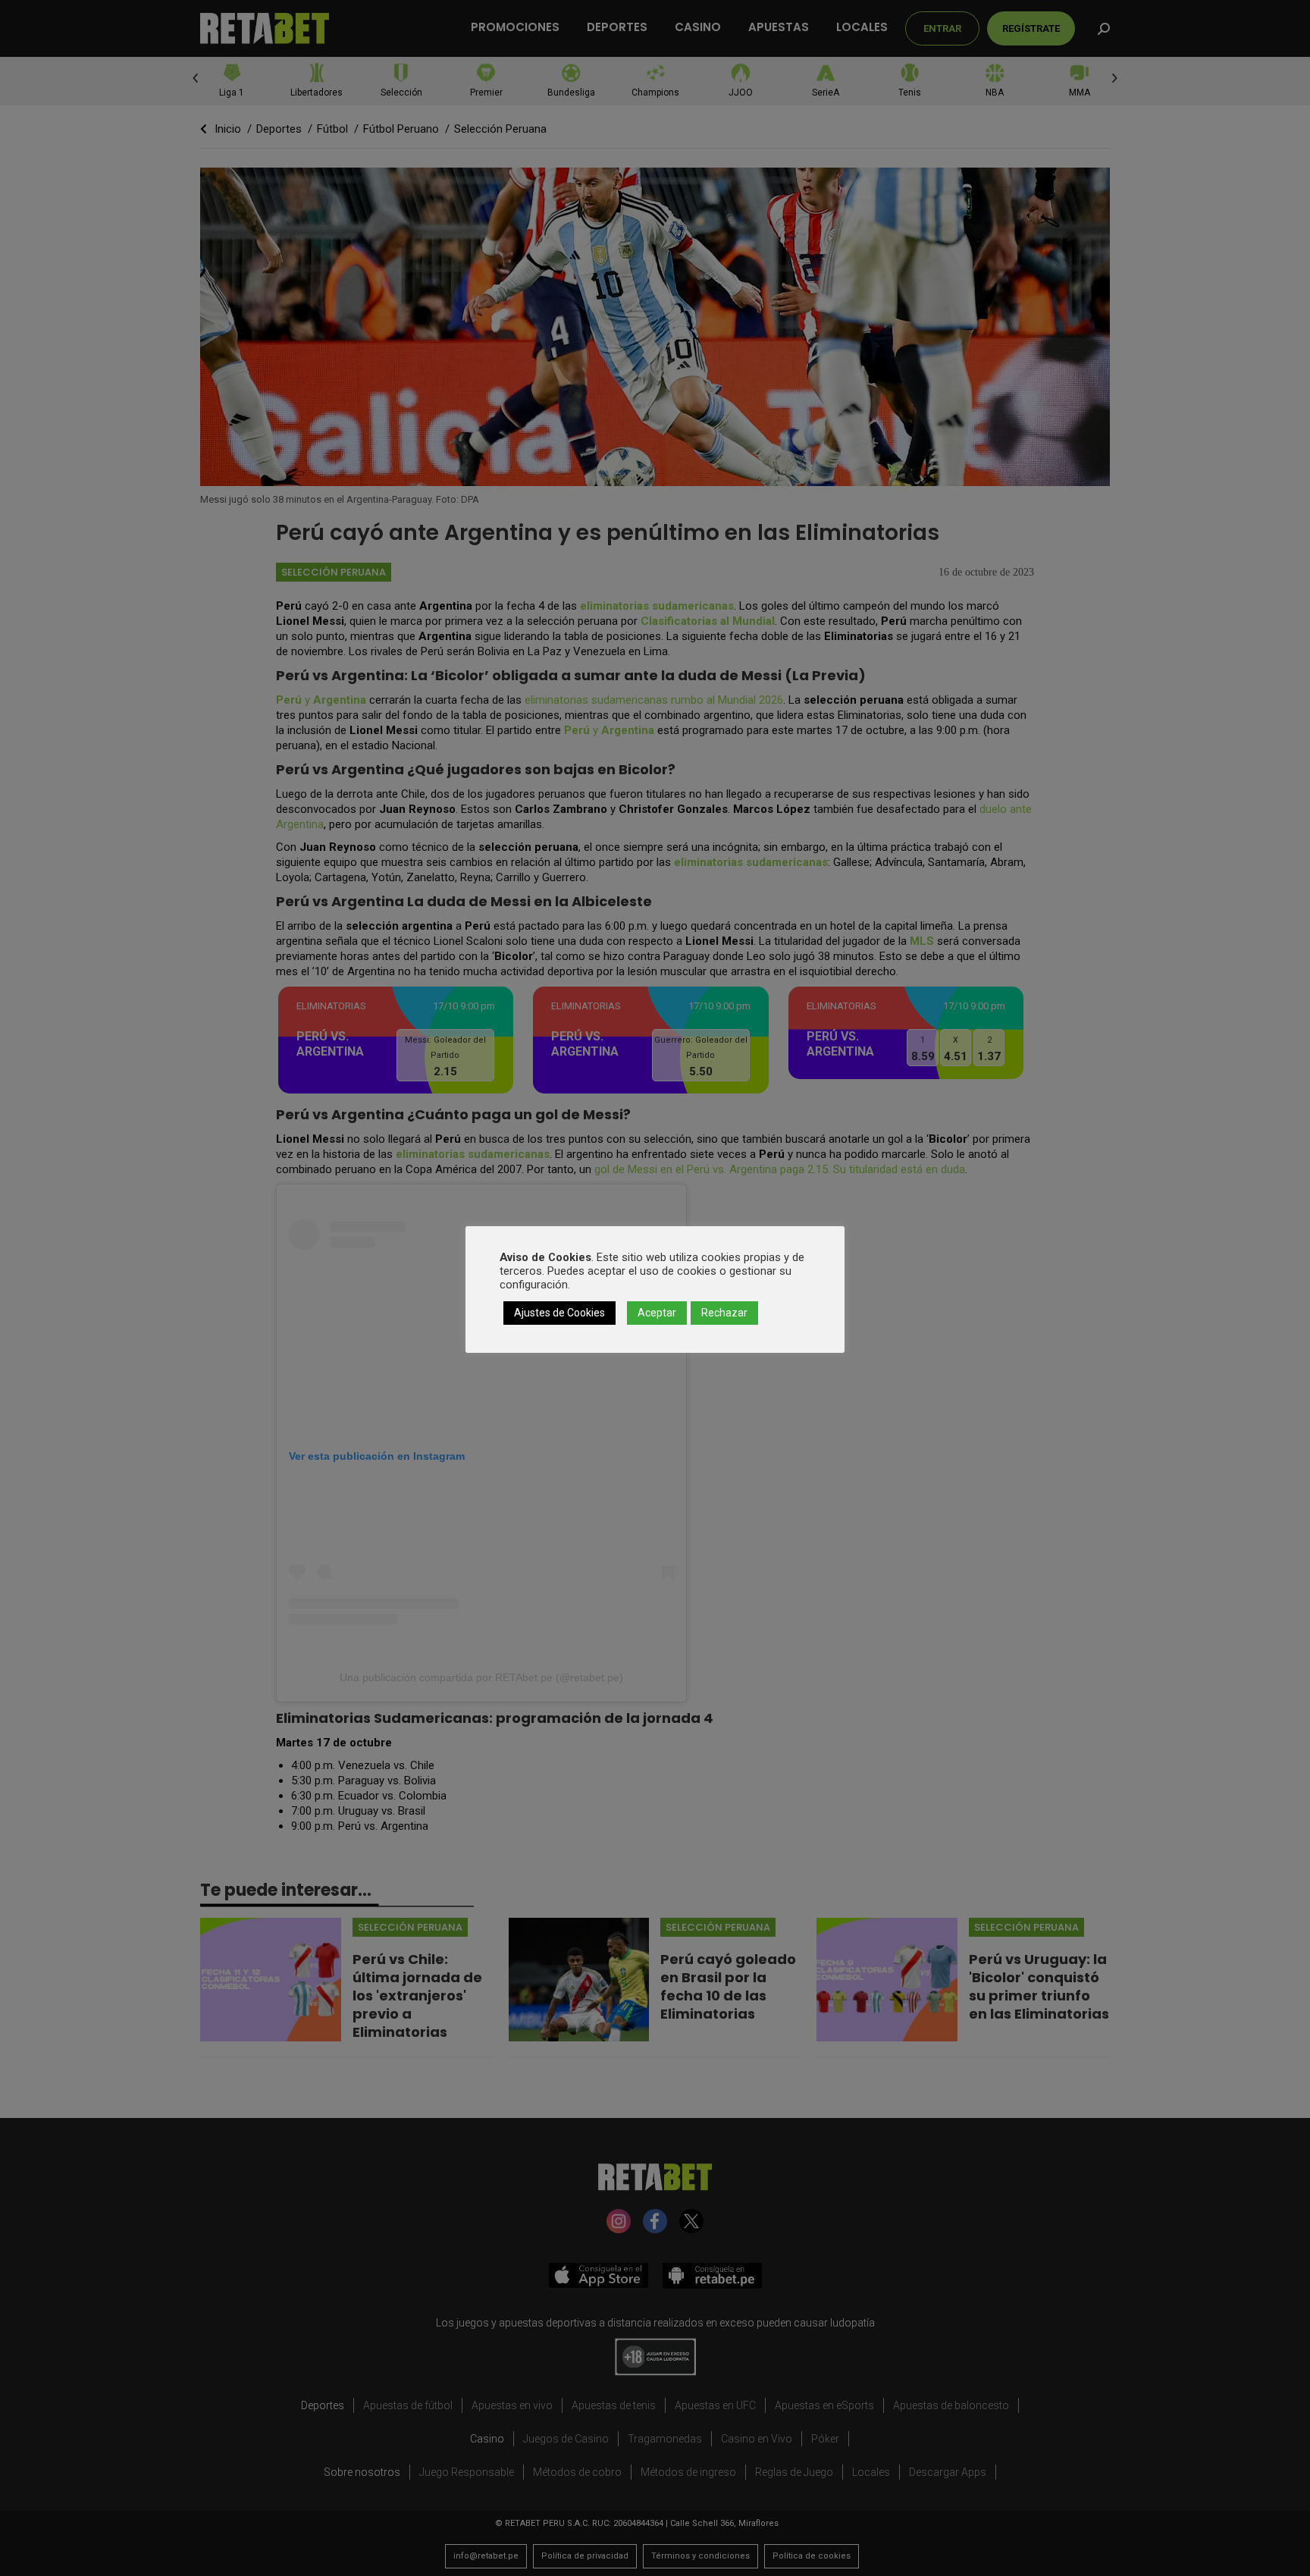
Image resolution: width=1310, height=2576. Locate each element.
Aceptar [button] (657, 1313)
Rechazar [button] (724, 1313)
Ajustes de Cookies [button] (559, 1313)
